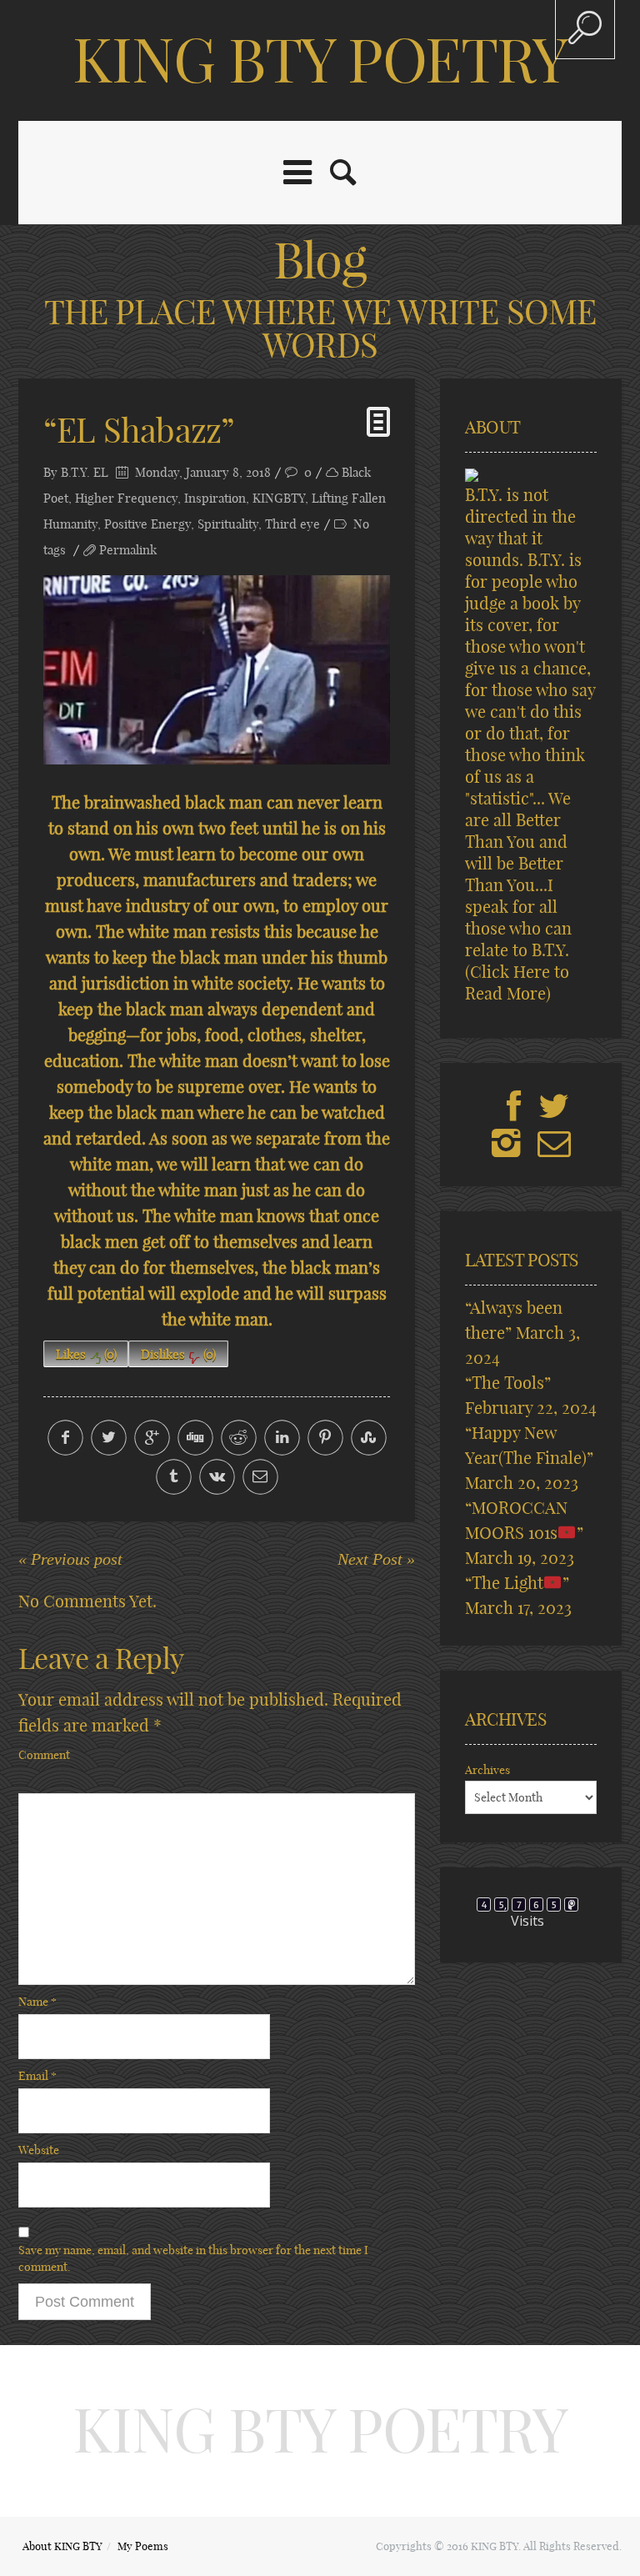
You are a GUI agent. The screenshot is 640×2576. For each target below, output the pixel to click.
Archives (487, 1770)
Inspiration (215, 498)
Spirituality (228, 524)
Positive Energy (147, 524)
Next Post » (376, 1559)
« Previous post (70, 1559)
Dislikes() (178, 1354)
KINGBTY (279, 498)
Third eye (292, 524)
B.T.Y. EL (85, 472)
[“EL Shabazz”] (217, 670)
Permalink (128, 550)
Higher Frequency (126, 498)
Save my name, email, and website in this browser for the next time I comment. (193, 2258)
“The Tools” (508, 1383)
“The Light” (517, 1583)
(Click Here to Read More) (517, 982)
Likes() (86, 1354)
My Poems (143, 2546)
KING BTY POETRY (320, 60)
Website (39, 2150)
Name (37, 2002)
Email (37, 2076)
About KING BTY (62, 2546)
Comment (44, 1755)
